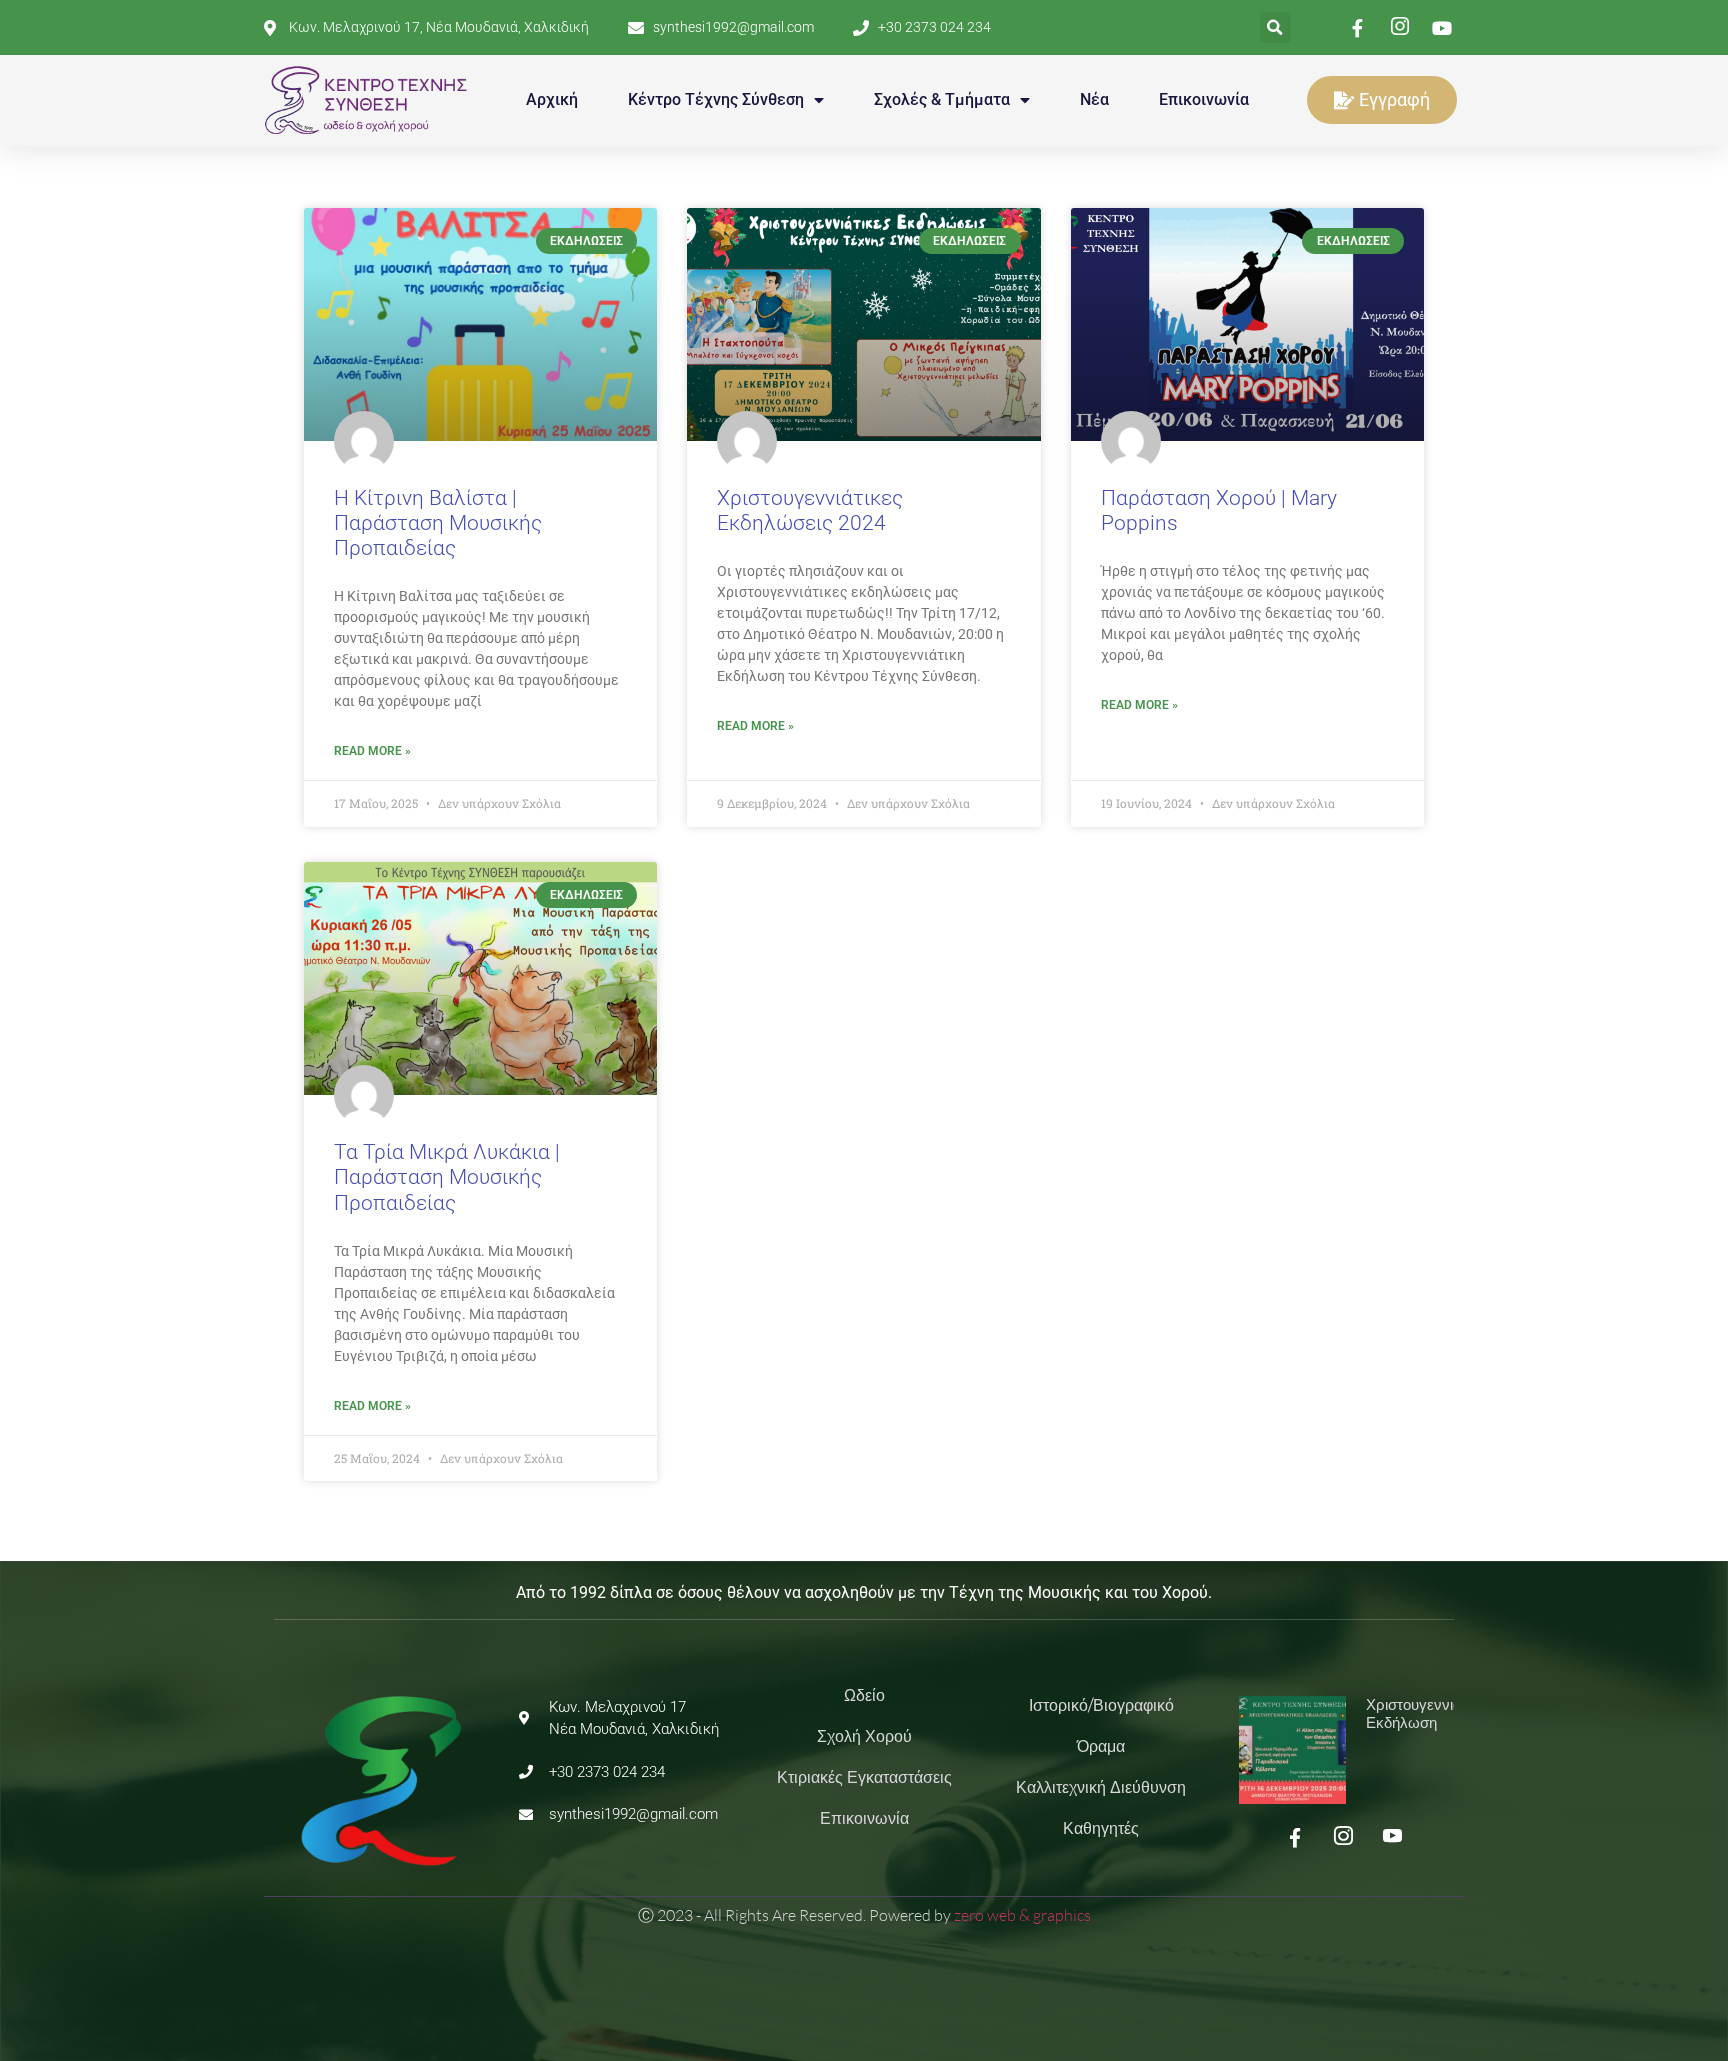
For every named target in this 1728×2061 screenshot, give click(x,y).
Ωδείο (864, 1695)
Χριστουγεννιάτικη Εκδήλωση (1426, 1713)
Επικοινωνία (1204, 99)
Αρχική (552, 99)
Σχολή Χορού (864, 1736)
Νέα (1094, 99)
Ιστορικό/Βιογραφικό (1101, 1705)
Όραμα (1101, 1746)
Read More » (372, 751)
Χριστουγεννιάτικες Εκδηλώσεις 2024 (810, 510)
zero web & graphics (1022, 1915)
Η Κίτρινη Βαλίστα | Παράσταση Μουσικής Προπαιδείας (438, 523)
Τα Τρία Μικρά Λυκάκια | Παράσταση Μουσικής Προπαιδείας (447, 1177)
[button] (1275, 27)
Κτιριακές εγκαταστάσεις (864, 1777)
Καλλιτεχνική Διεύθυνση (1101, 1787)
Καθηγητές (1101, 1828)
